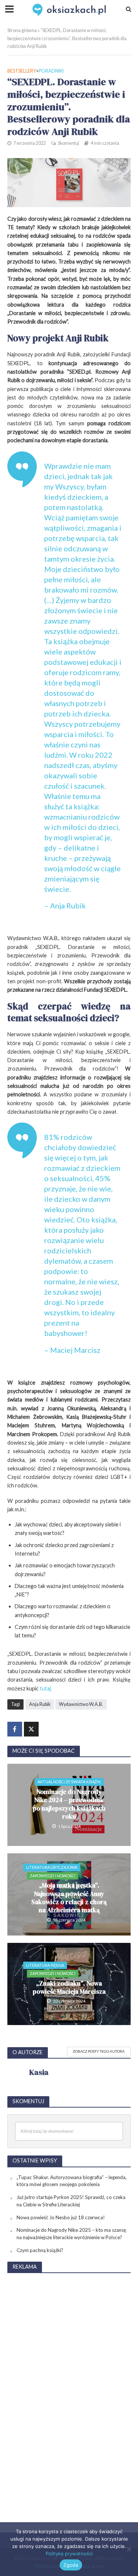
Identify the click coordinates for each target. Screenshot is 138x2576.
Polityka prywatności (69, 2554)
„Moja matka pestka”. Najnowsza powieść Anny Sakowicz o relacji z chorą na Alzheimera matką (69, 1898)
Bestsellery (22, 71)
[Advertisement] (69, 2390)
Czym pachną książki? (40, 2250)
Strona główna (22, 30)
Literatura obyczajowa (52, 1867)
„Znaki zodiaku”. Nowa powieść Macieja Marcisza (69, 1988)
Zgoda (71, 2565)
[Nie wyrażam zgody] (129, 2549)
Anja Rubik (40, 1704)
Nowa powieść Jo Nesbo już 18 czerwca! (61, 2217)
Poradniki (51, 71)
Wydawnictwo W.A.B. (81, 1704)
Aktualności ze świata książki (69, 1782)
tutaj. (46, 1688)
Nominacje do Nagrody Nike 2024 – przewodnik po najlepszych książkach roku (69, 1804)
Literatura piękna (45, 1965)
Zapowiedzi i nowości (53, 1876)
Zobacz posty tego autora (99, 2051)
